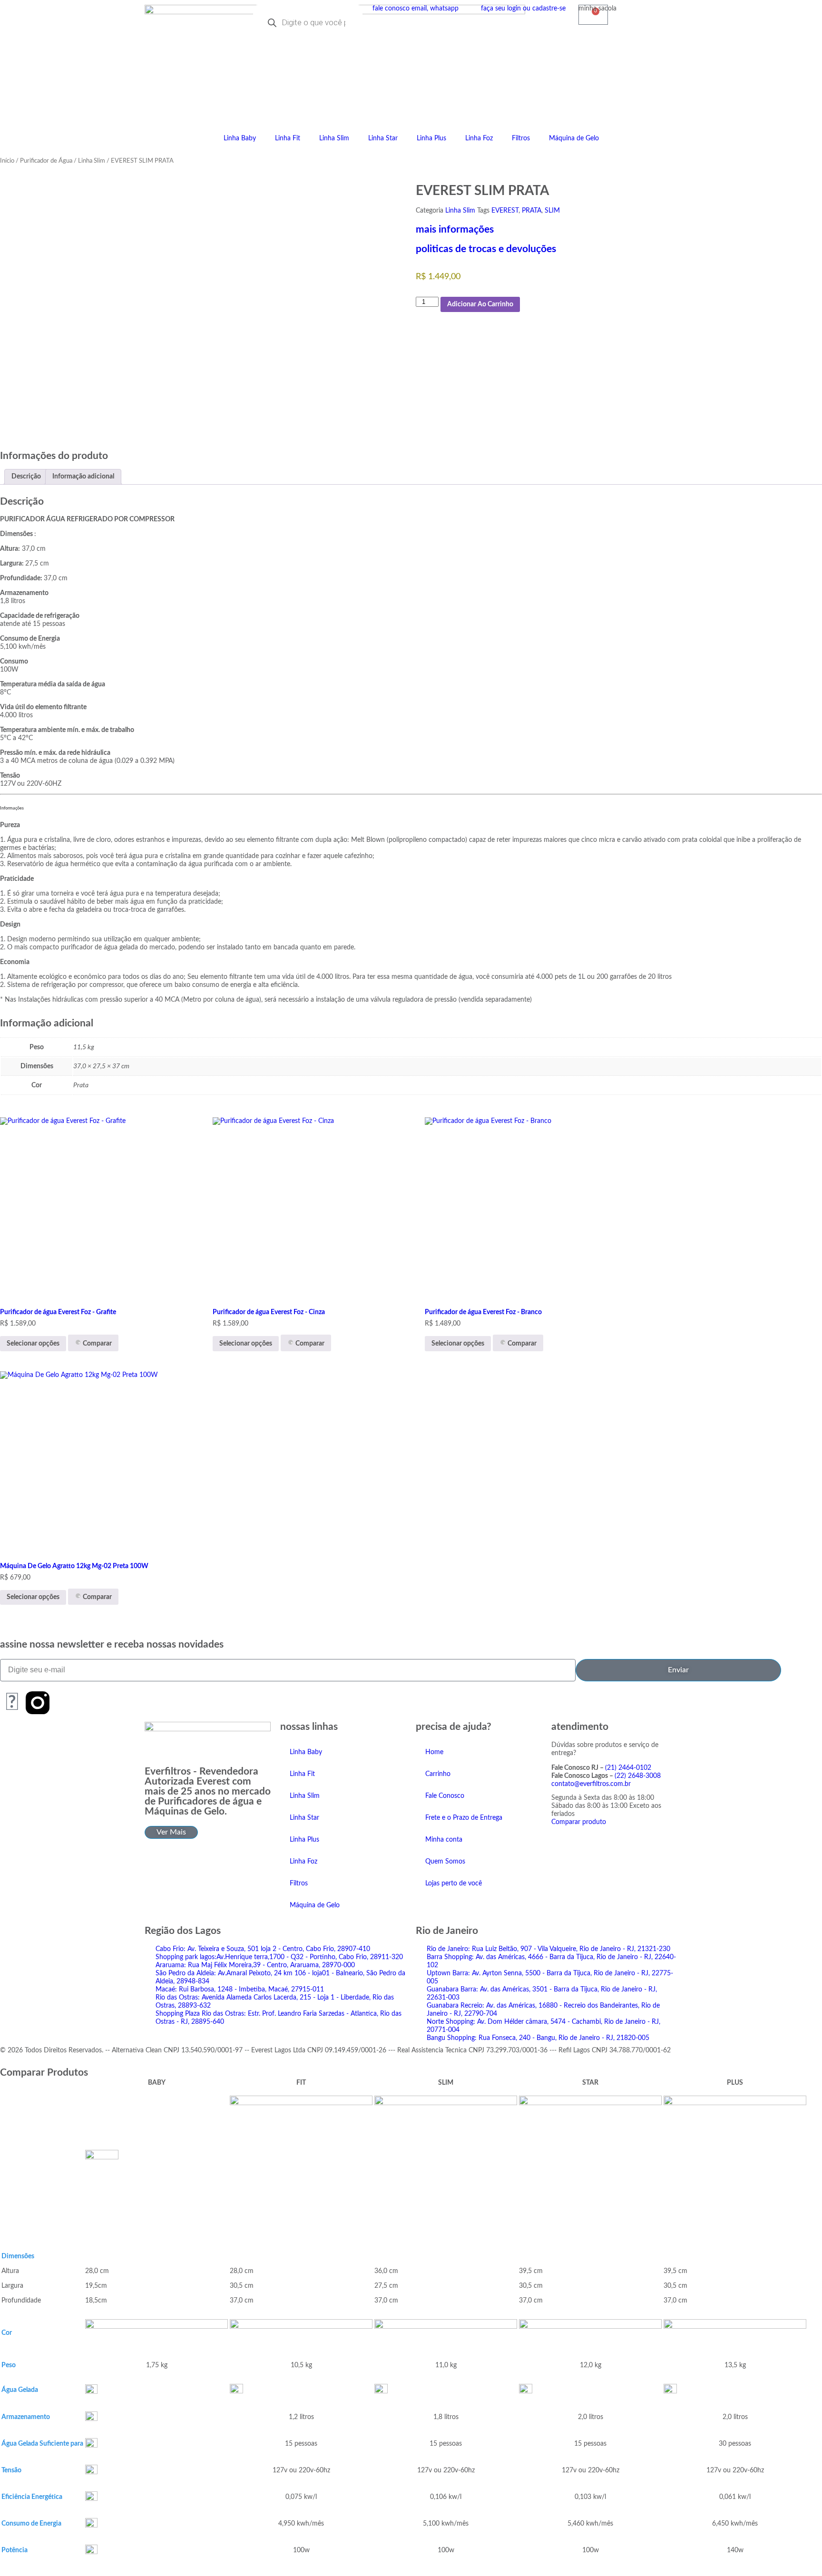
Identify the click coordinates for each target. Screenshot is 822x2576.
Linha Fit (288, 138)
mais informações (455, 229)
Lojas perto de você (454, 1883)
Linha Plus (431, 138)
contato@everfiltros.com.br (591, 1784)
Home (434, 1752)
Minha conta (444, 1840)
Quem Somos (445, 1862)
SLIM (552, 211)
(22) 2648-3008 (638, 1776)
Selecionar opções (33, 1344)
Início (7, 161)
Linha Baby (240, 138)
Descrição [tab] (26, 477)
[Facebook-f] (12, 1703)
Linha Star (383, 138)
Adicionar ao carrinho (480, 304)
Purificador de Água (46, 161)
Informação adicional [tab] (83, 477)
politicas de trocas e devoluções (486, 249)
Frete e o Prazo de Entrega (464, 1818)
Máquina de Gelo (574, 138)
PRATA (532, 211)
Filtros (521, 138)
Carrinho (438, 1774)
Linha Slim (334, 138)
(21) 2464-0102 (628, 1768)
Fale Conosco (445, 1796)
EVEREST (505, 211)
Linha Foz (479, 138)
